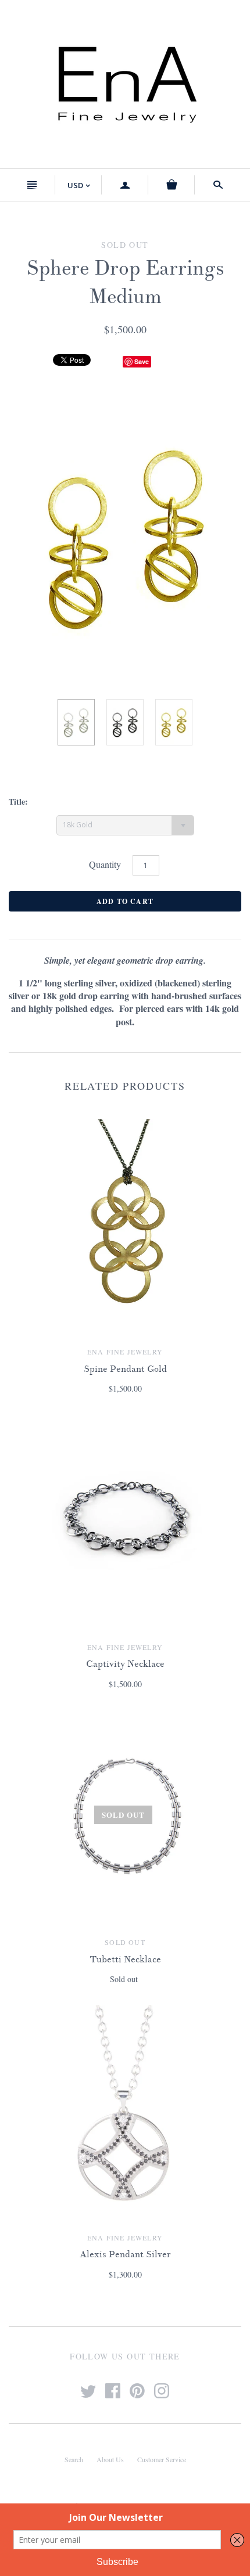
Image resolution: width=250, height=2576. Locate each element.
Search (74, 2459)
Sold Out (125, 1942)
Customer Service (162, 2459)
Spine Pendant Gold (125, 1369)
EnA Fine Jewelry (125, 1352)
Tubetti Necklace (125, 1959)
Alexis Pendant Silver (125, 2254)
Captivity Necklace (125, 1664)
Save (142, 361)
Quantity (105, 864)
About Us (110, 2459)
